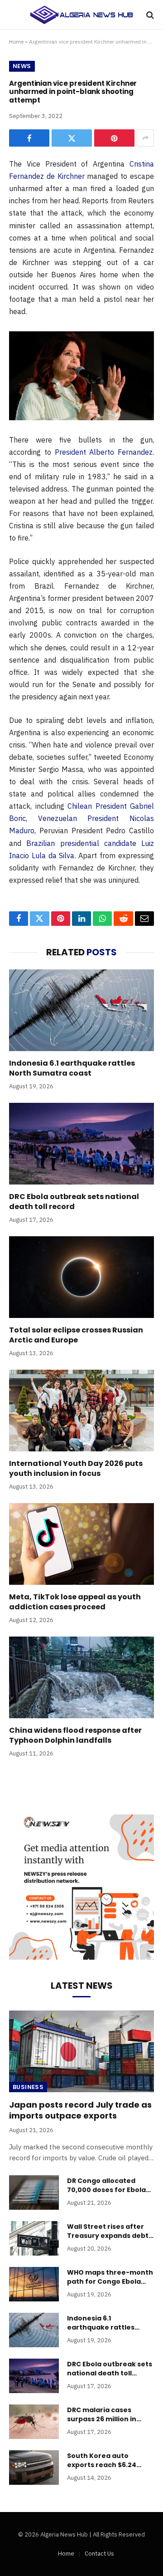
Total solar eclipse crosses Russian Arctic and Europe (76, 1335)
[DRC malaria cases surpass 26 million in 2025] (34, 2422)
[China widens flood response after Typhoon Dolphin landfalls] (81, 1677)
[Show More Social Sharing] (145, 138)
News (22, 66)
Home (16, 42)
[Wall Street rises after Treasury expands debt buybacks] (34, 2238)
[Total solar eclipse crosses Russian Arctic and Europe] (81, 1277)
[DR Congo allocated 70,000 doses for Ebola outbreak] (34, 2193)
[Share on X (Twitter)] (72, 138)
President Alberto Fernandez (104, 452)
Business (28, 2087)
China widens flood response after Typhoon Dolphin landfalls (75, 1735)
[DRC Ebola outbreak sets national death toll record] (81, 1144)
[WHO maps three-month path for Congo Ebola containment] (34, 2284)
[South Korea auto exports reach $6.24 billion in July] (34, 2468)
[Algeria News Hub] (81, 15)
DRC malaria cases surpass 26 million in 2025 (102, 2419)
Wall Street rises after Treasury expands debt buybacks (108, 2236)
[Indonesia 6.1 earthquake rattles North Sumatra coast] (81, 1010)
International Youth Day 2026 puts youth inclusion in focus (76, 1468)
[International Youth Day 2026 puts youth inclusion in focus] (81, 1411)
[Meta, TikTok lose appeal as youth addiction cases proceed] (81, 1544)
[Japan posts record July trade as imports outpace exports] (81, 2051)
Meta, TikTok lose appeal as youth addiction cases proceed (75, 1602)
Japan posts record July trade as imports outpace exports (80, 2110)
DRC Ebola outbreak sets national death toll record (74, 1202)
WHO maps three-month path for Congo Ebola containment (110, 2281)
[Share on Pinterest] (114, 138)
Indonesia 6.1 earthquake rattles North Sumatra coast (72, 1068)
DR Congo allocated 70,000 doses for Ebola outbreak (106, 2190)
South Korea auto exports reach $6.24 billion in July (102, 2465)
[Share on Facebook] (29, 138)
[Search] (149, 15)
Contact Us (99, 2554)
